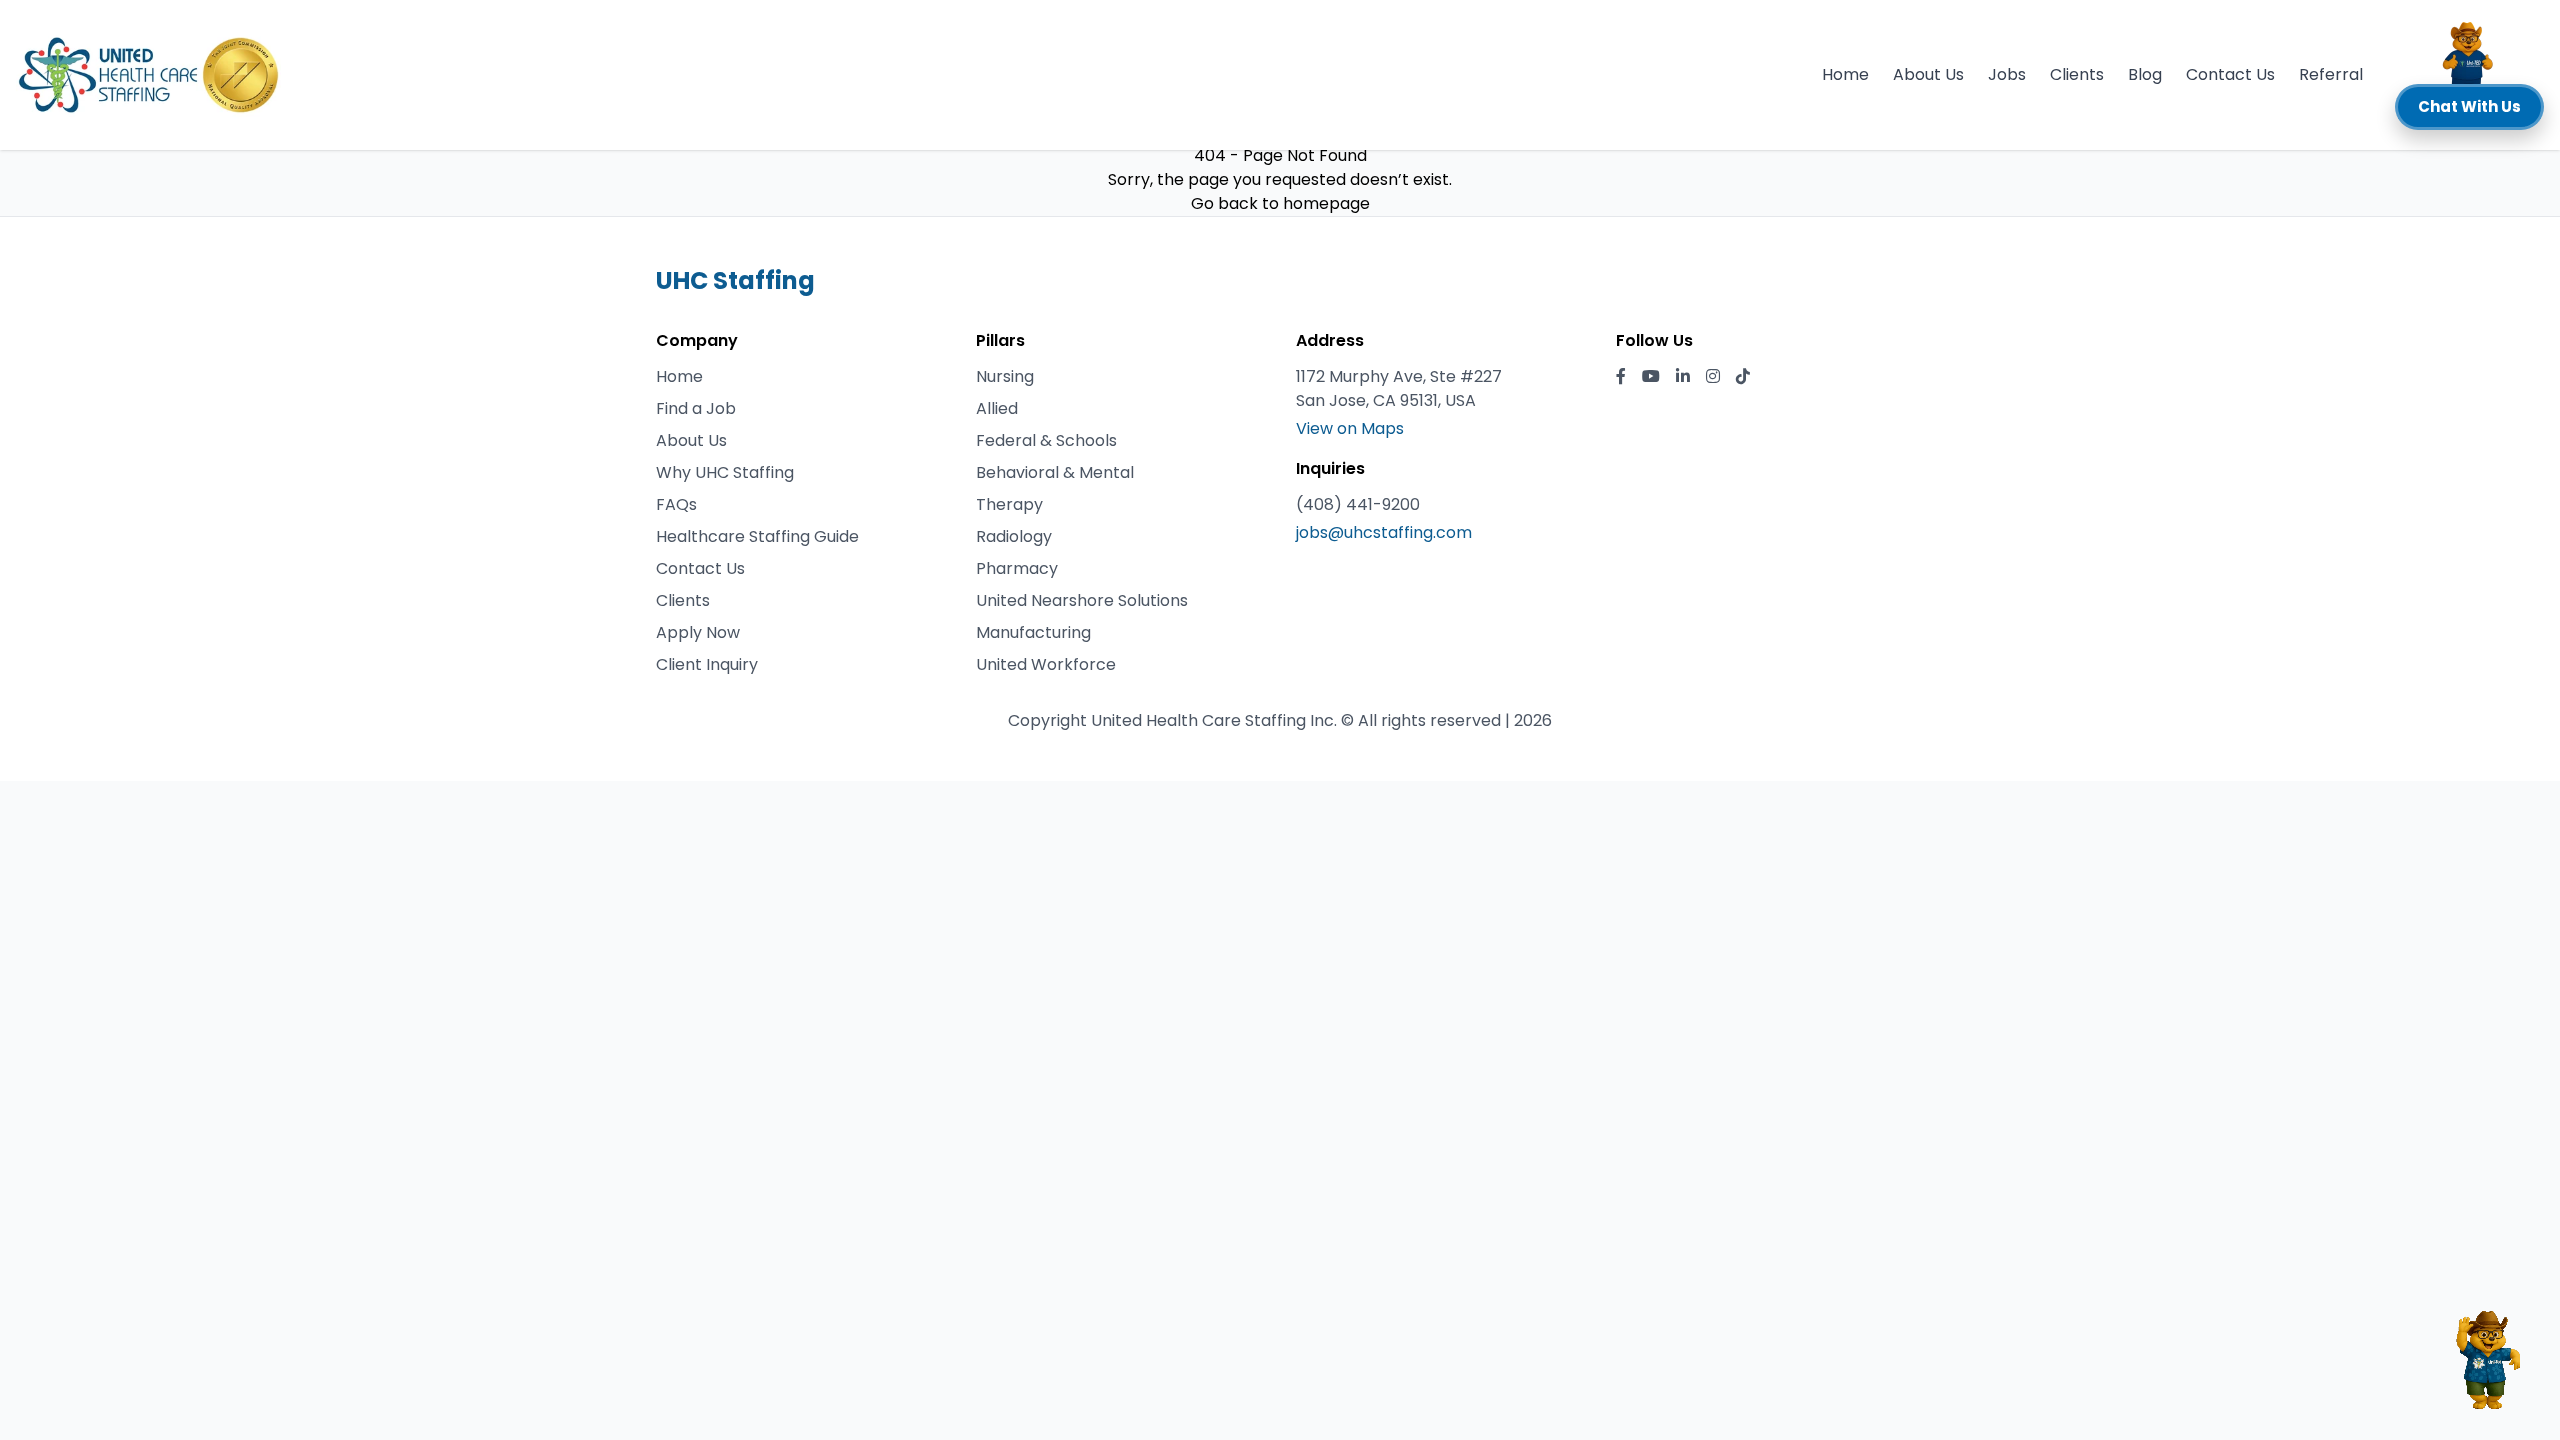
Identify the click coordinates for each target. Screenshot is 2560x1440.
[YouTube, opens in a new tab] (1651, 377)
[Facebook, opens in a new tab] (1621, 377)
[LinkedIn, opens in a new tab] (1683, 377)
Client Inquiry (707, 664)
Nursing (1005, 376)
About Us (1928, 74)
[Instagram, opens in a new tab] (1713, 377)
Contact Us (2230, 74)
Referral (2331, 74)
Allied (997, 408)
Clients (2077, 74)
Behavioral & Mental (1055, 472)
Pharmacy (1017, 568)
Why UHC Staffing (725, 472)
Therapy (1009, 504)
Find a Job (696, 408)
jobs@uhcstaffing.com (1384, 532)
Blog (2145, 74)
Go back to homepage (1280, 203)
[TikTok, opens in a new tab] (1743, 377)
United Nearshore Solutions (1082, 600)
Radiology (1014, 536)
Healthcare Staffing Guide (757, 536)
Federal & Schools (1046, 440)
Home (1845, 74)
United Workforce (1046, 664)
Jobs (2007, 74)
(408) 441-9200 (1358, 504)
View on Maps (1350, 428)
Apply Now (698, 632)
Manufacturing (1033, 632)
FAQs (676, 504)
